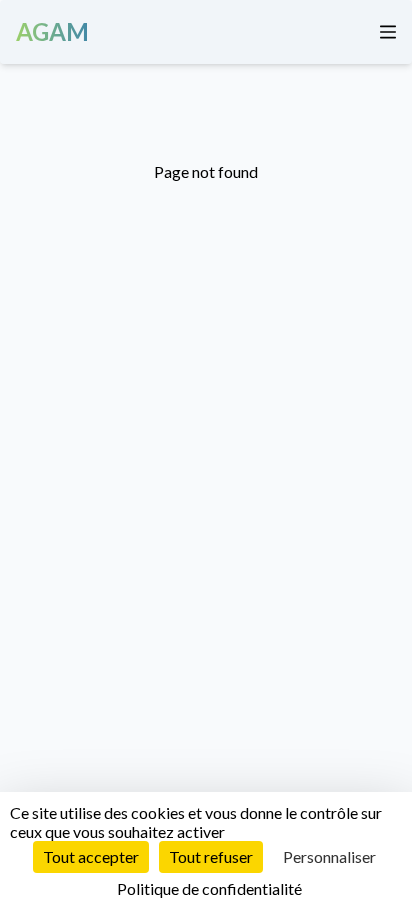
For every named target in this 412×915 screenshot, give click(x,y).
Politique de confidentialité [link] (209, 888)
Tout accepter (91, 856)
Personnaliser (329, 856)
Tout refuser (211, 856)
